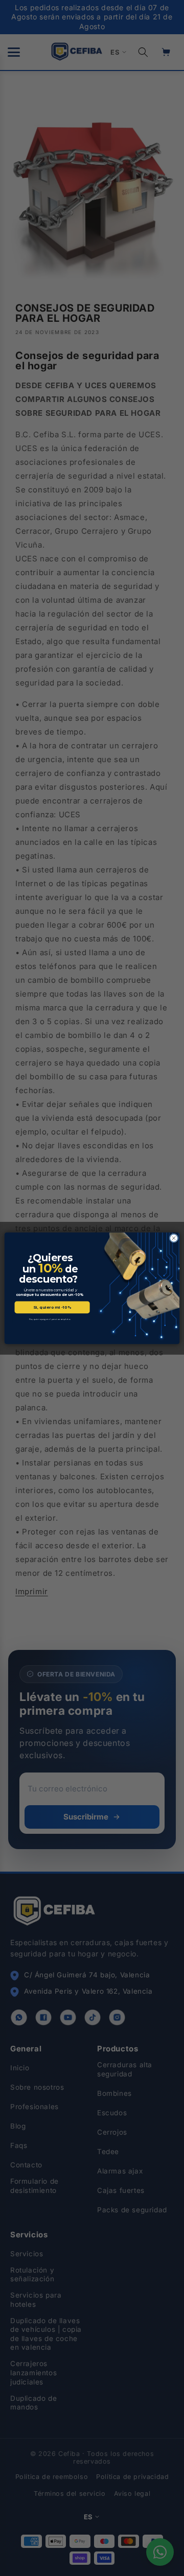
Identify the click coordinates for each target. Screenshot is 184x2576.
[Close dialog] (174, 1238)
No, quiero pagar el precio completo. (50, 1319)
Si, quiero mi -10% (52, 1307)
